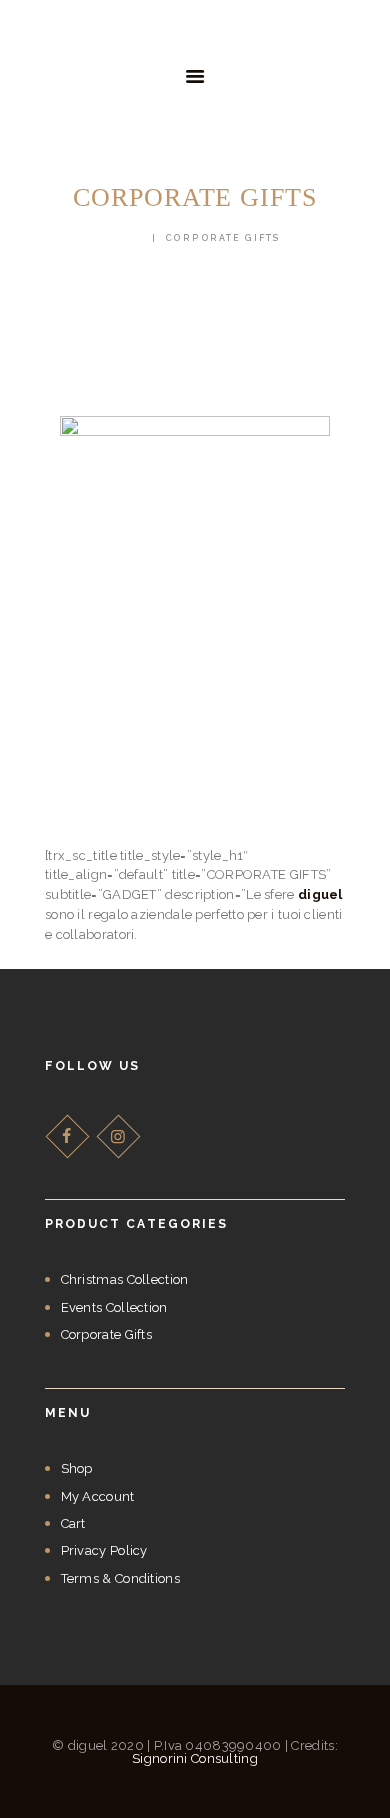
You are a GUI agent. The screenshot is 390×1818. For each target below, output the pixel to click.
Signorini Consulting (195, 1758)
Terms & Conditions (120, 1578)
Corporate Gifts (107, 1334)
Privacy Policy (104, 1550)
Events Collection (114, 1307)
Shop (77, 1468)
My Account (98, 1496)
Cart (73, 1523)
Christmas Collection (125, 1279)
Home (127, 238)
